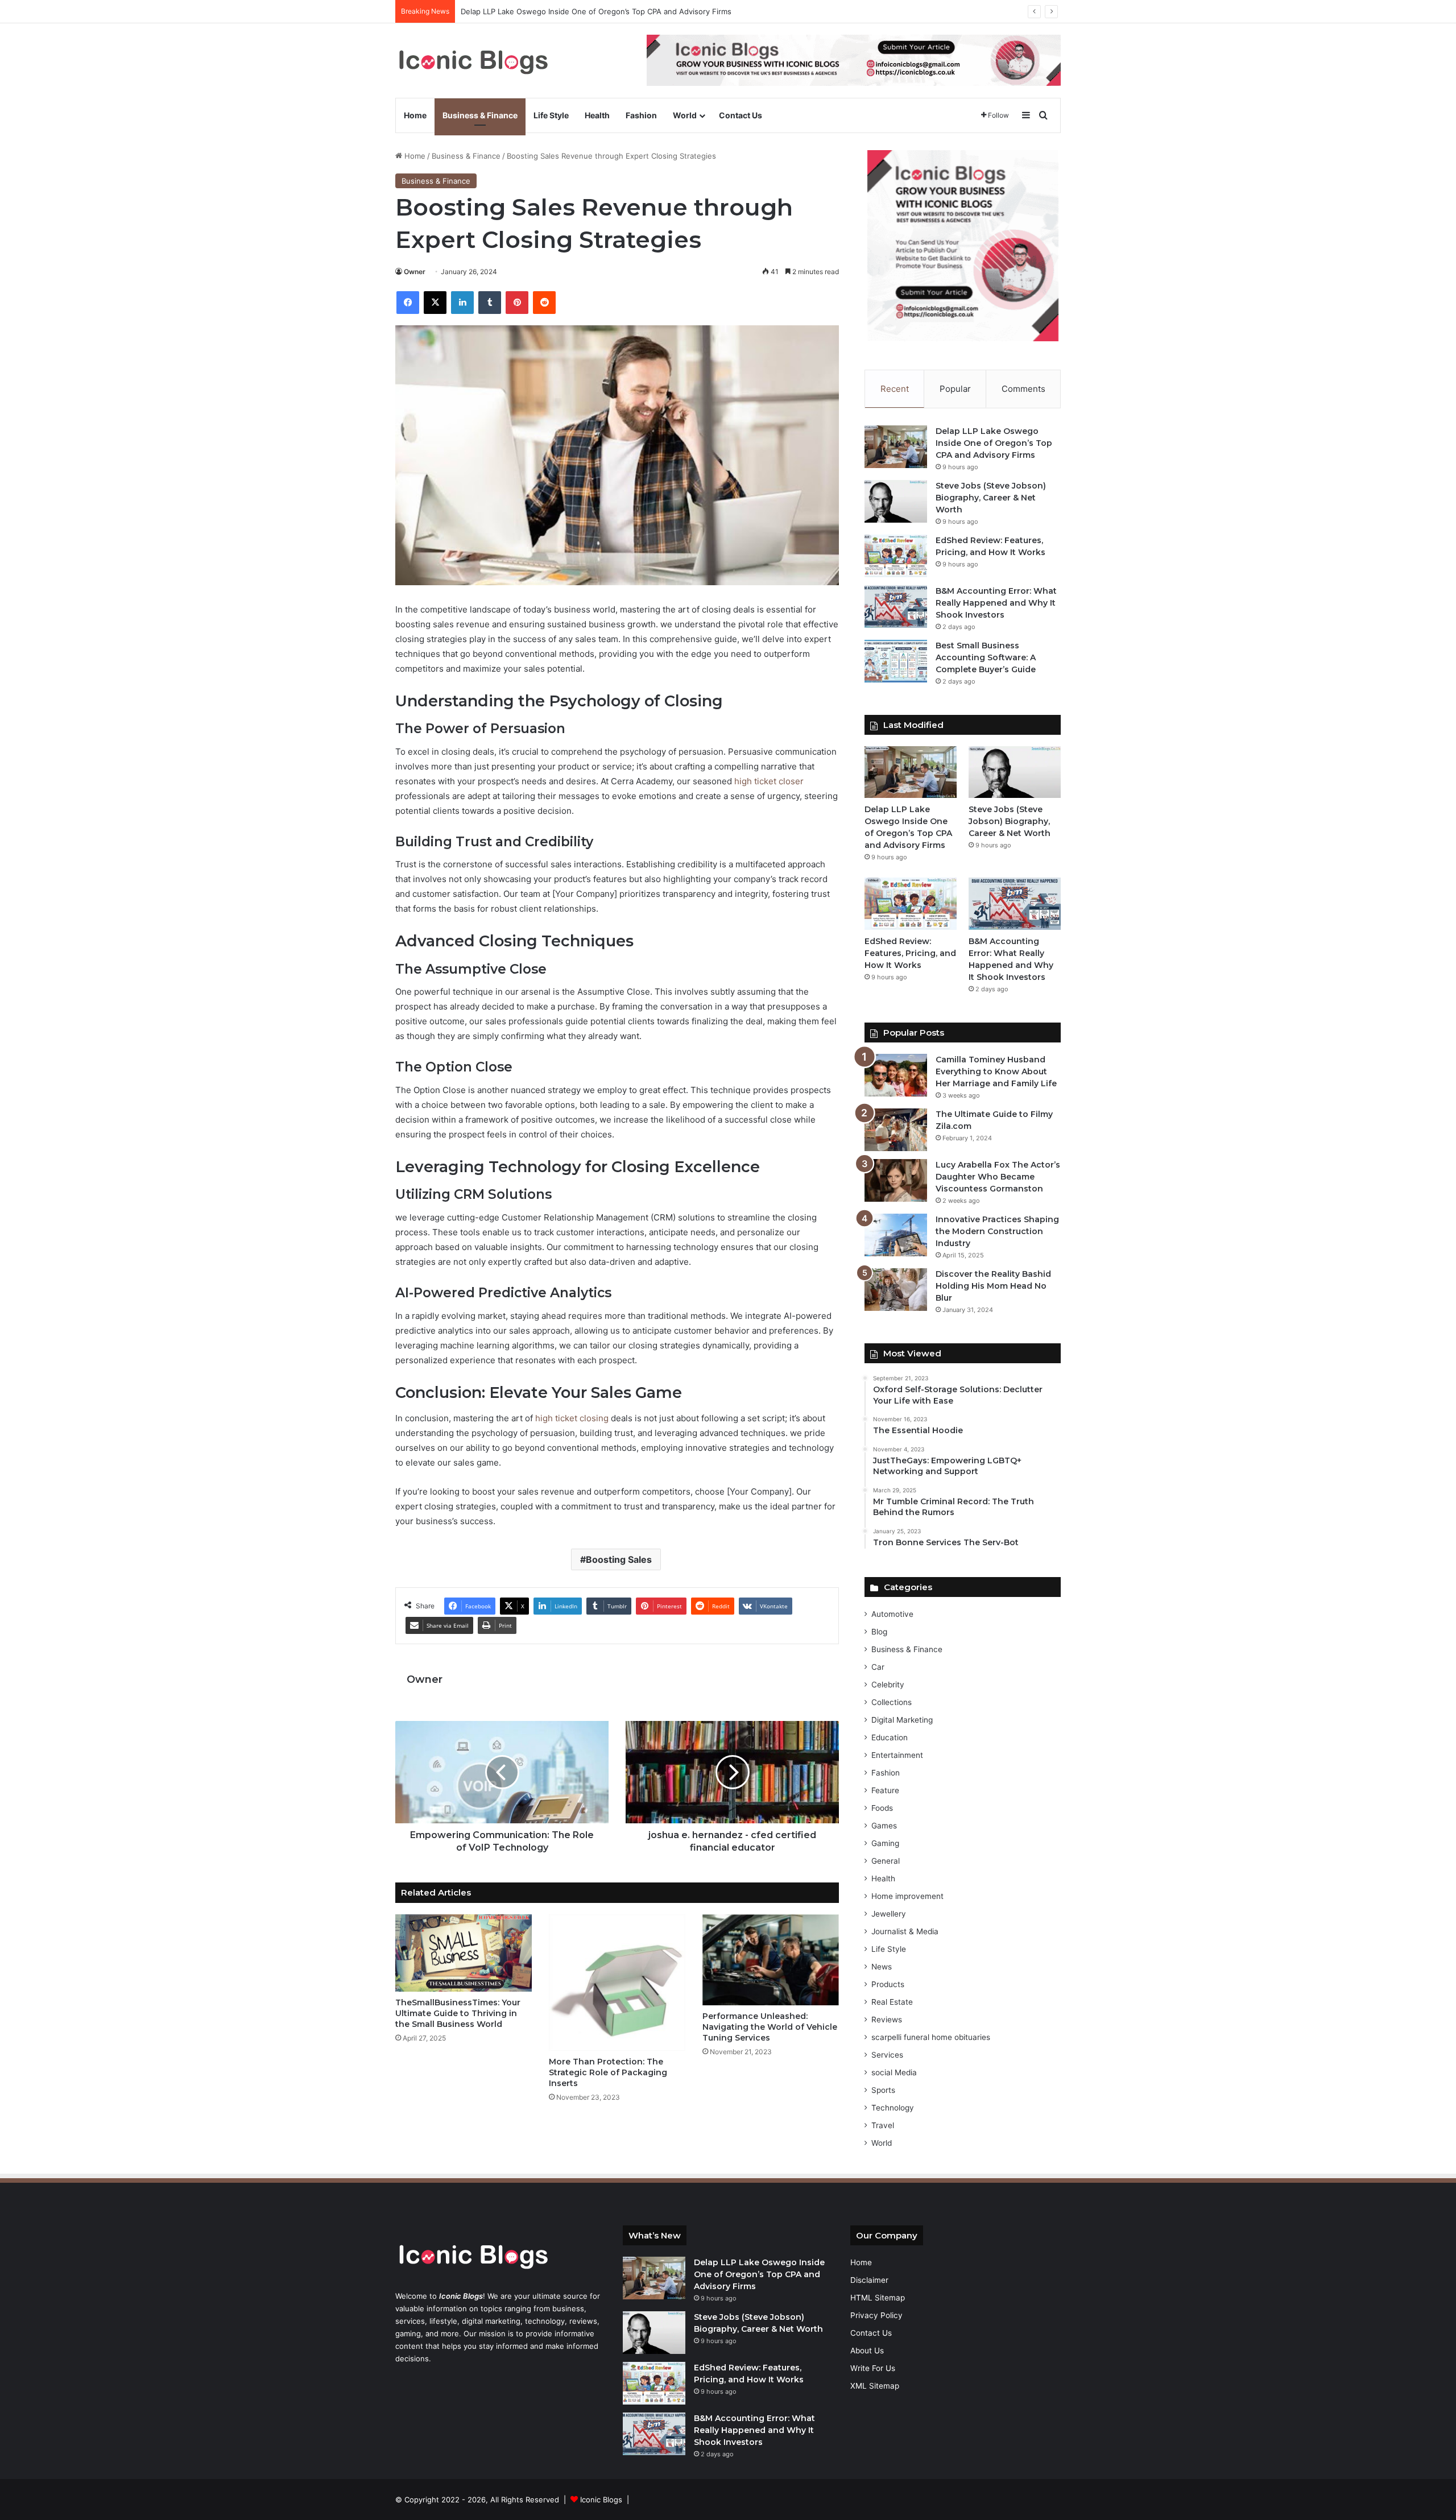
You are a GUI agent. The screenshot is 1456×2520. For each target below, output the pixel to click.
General (886, 1861)
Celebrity (888, 1685)
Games (884, 1826)
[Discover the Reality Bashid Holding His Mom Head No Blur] (896, 1290)
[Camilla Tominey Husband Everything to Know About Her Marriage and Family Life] (896, 1075)
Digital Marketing (902, 1720)
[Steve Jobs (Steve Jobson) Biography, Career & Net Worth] (896, 501)
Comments (1023, 389)
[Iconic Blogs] (473, 61)
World (685, 115)
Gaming (885, 1843)
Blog (879, 1632)
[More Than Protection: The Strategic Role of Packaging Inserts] (617, 1983)
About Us (867, 2351)
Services (887, 2055)
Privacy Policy (876, 2315)
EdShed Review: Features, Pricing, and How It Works (910, 953)
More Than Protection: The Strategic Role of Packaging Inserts (608, 2072)
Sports (883, 2090)
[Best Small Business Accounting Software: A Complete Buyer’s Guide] (896, 661)
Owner (415, 272)
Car (878, 1667)
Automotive (892, 1614)
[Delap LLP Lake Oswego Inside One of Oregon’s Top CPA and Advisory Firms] (896, 447)
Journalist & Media (905, 1931)
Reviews (887, 2020)
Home (415, 115)
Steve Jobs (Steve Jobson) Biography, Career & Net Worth (565, 11)
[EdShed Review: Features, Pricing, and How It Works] (896, 556)
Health (597, 115)
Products (888, 1984)
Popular (955, 389)
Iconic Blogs (601, 2500)
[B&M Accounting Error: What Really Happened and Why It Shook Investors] (896, 607)
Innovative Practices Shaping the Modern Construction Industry (997, 1231)
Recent (895, 389)
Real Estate (892, 2002)
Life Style (551, 115)
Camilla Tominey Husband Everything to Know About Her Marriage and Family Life (996, 1071)
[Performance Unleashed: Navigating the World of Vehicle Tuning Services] (771, 1960)
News (882, 1967)
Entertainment (897, 1755)
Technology (893, 2108)
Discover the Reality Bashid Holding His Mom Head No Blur (993, 1286)
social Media (894, 2072)
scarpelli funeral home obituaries (931, 2037)
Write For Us (873, 2368)
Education (890, 1737)
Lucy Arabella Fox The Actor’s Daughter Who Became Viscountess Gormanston (998, 1177)
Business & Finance (480, 115)
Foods (882, 1808)
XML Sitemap (875, 2386)
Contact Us (741, 115)
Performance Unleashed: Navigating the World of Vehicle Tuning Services (770, 2027)
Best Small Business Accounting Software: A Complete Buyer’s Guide (986, 657)
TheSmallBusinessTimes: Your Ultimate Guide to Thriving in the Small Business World (458, 2013)
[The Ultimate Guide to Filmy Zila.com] (896, 1130)
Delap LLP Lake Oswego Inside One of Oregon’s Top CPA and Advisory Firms (994, 443)
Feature (885, 1790)
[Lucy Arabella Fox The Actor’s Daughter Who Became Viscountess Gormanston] (896, 1180)
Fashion (641, 115)
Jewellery (889, 1914)
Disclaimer (869, 2280)
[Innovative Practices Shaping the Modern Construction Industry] (896, 1235)
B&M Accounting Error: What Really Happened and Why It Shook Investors (996, 603)
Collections (892, 1702)
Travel (883, 2125)
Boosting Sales (619, 1559)
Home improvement (907, 1896)
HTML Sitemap (878, 2298)
